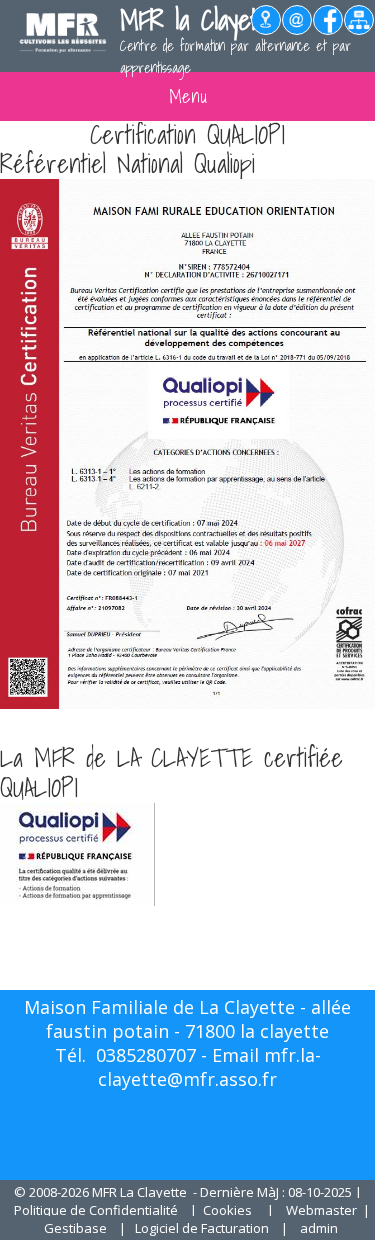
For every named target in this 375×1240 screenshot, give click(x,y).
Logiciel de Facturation (202, 1228)
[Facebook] (328, 29)
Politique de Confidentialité (96, 1210)
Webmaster (321, 1210)
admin (319, 1228)
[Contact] (297, 29)
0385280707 (146, 1055)
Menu (188, 96)
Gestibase (75, 1228)
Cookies (227, 1210)
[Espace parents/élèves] (359, 29)
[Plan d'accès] (266, 29)
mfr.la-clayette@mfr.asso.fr (209, 1067)
